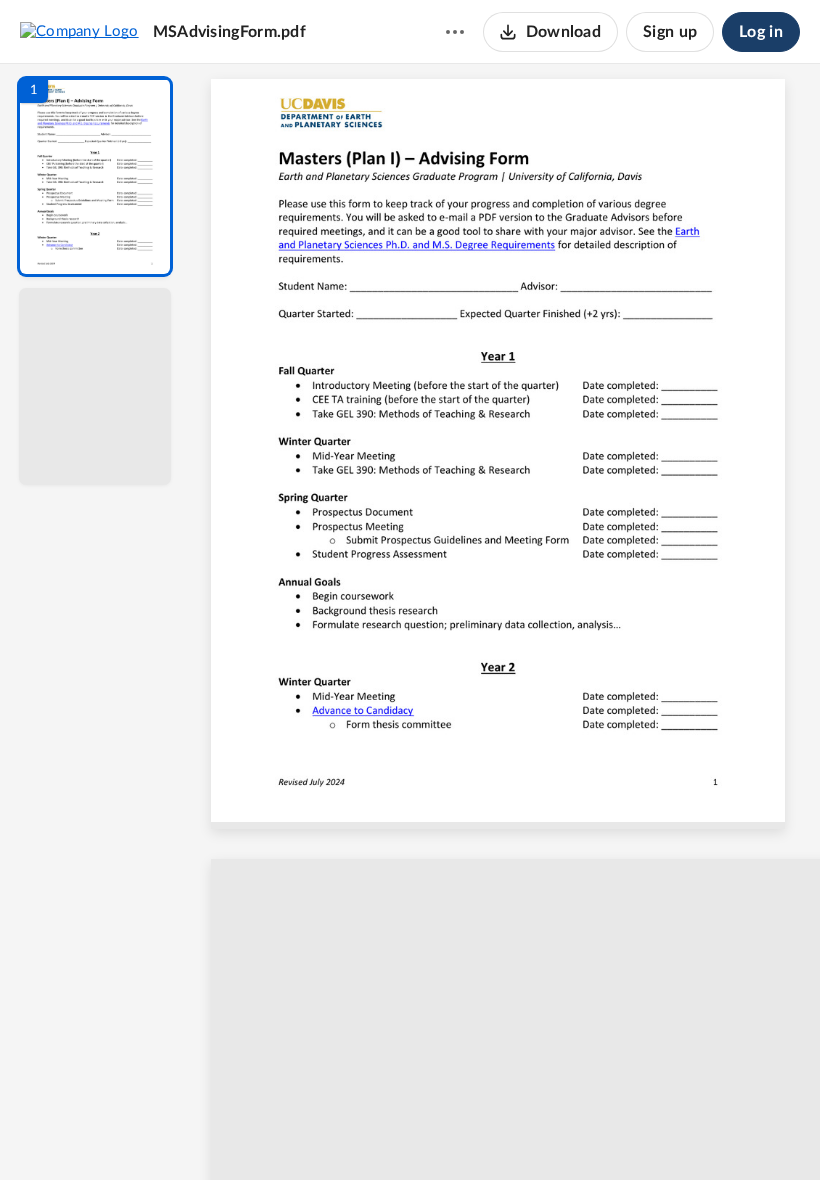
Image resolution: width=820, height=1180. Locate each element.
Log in (761, 32)
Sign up (670, 32)
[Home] (79, 31)
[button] (95, 176)
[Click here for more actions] (455, 32)
